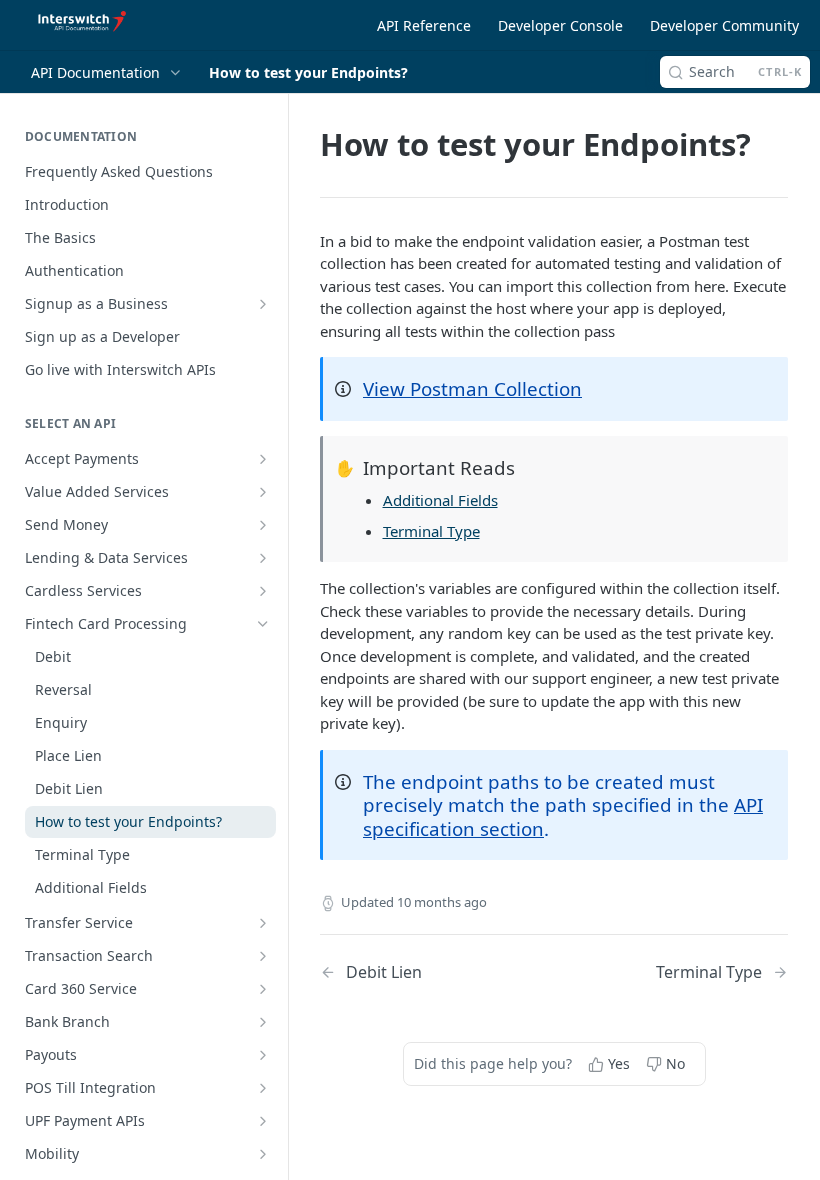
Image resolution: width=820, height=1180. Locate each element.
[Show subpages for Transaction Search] (263, 956)
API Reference (424, 25)
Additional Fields (440, 500)
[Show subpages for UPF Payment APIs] (263, 1121)
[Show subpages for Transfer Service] (263, 923)
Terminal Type (431, 531)
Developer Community (724, 25)
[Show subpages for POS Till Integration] (263, 1088)
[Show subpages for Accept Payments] (263, 459)
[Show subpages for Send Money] (263, 525)
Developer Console (560, 25)
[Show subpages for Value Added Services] (263, 492)
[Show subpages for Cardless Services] (263, 591)
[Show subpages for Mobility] (263, 1154)
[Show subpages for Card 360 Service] (263, 989)
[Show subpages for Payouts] (263, 1055)
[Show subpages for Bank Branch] (263, 1022)
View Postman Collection (472, 388)
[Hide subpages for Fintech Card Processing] (263, 624)
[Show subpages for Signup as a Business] (263, 304)
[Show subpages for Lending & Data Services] (263, 558)
